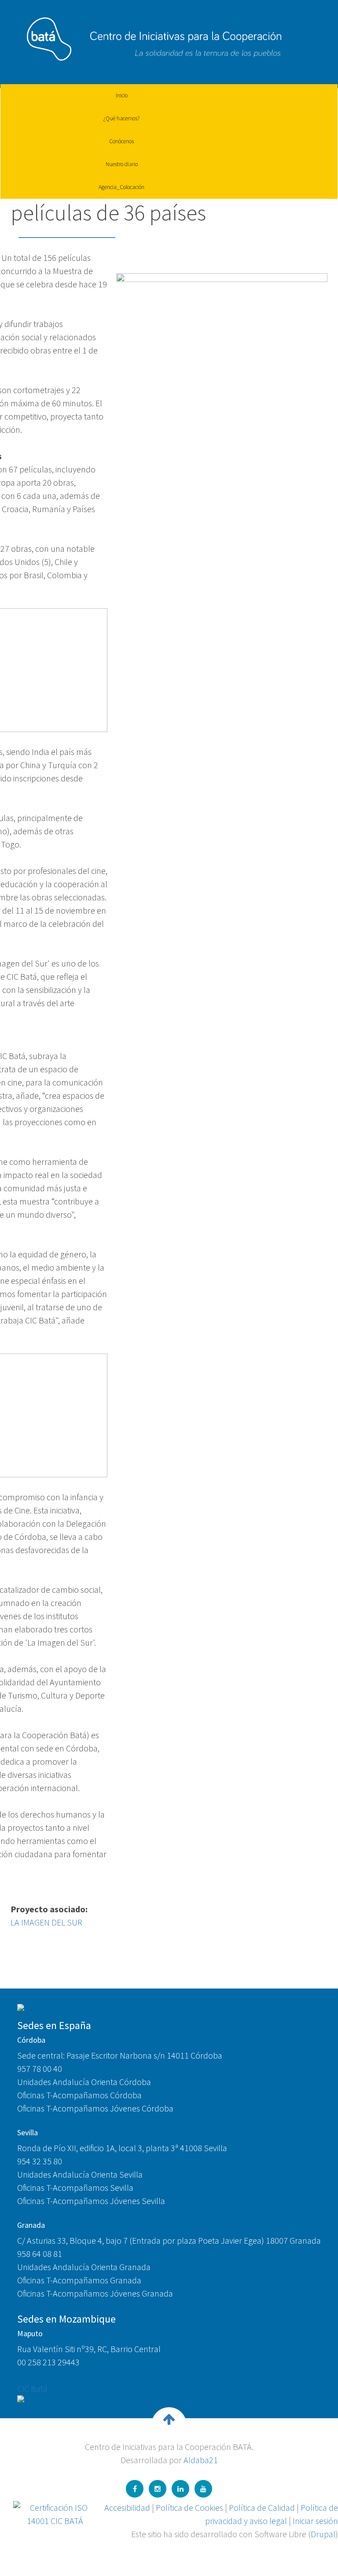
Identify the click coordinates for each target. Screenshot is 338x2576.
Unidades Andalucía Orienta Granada (84, 2267)
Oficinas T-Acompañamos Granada (79, 2280)
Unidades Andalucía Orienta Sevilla (80, 2174)
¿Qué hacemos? (121, 118)
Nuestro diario (122, 164)
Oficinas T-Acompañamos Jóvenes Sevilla (91, 2201)
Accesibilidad (127, 2507)
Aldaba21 (201, 2460)
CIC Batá (32, 2388)
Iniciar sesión (315, 2521)
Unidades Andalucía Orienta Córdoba (84, 2082)
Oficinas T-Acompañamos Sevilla (75, 2188)
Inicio (122, 95)
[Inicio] (149, 36)
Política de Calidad (262, 2507)
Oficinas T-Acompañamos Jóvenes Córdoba (95, 2108)
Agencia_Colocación (121, 187)
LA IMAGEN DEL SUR (46, 1922)
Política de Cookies (189, 2507)
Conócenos (121, 141)
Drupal (323, 2534)
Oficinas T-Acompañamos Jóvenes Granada (95, 2293)
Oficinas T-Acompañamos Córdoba (79, 2095)
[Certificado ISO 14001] (55, 2513)
